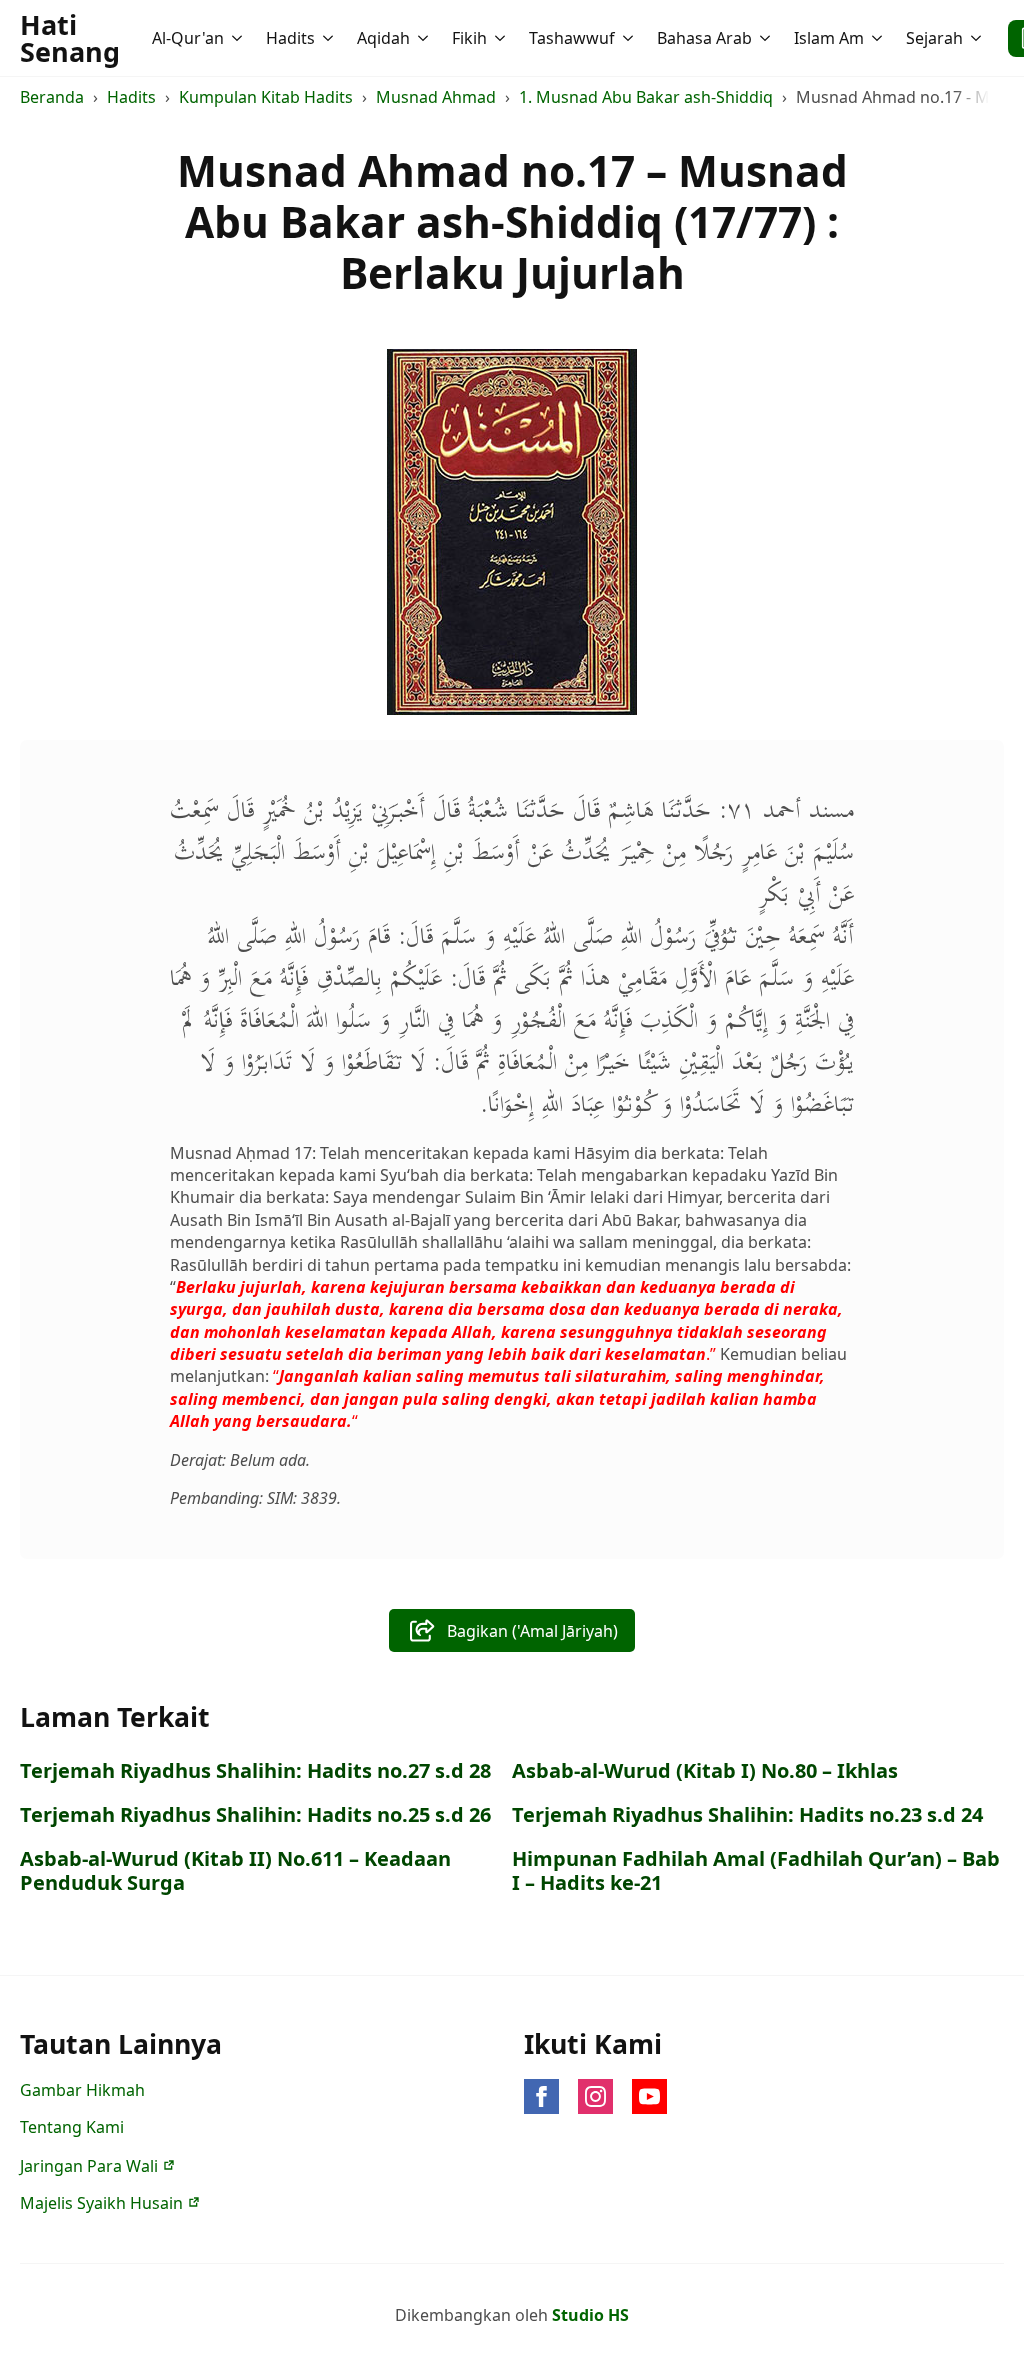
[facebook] (541, 2096)
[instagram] (595, 2096)
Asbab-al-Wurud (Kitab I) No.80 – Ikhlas (705, 1771)
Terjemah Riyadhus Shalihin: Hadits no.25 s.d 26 (255, 1815)
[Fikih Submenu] (502, 38)
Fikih (469, 38)
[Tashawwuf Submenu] (630, 38)
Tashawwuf (572, 38)
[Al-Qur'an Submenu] (239, 38)
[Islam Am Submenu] (879, 38)
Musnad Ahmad (436, 97)
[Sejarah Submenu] (978, 38)
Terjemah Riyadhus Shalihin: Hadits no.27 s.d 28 (255, 1771)
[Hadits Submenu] (330, 38)
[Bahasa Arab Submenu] (767, 38)
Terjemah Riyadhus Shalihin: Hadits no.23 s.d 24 (747, 1815)
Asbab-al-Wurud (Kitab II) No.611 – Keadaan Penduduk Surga (235, 1871)
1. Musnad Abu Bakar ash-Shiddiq (646, 97)
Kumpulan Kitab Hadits (266, 97)
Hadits (290, 38)
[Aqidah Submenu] (425, 38)
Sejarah (934, 38)
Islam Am (829, 38)
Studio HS (590, 2315)
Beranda (52, 97)
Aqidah (383, 38)
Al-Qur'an (188, 38)
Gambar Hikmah (82, 2090)
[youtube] (649, 2096)
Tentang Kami (72, 2127)
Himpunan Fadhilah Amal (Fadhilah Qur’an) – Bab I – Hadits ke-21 (756, 1871)
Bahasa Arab (704, 38)
